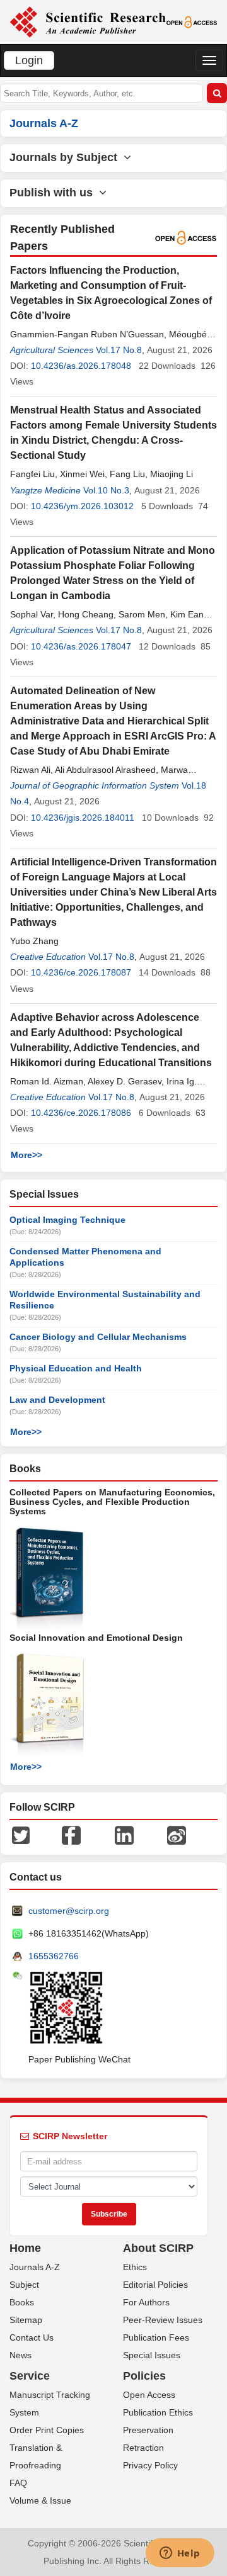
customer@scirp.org (69, 1911)
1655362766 (54, 1956)
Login (29, 60)
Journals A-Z (35, 2267)
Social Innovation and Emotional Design (96, 1638)
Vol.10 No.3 (106, 490)
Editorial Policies (155, 2285)
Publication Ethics (158, 2412)
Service (30, 2376)
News (20, 2355)
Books (22, 2302)
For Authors (146, 2302)
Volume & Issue (40, 2500)
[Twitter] (21, 1835)
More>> (26, 1155)
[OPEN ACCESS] (192, 21)
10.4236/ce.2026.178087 (81, 972)
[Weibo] (177, 1835)
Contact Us (32, 2337)
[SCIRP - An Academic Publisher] (88, 21)
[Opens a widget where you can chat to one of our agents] (180, 2554)
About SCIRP (158, 2248)
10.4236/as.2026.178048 (81, 366)
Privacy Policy (150, 2465)
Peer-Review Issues (163, 2320)
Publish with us (54, 193)
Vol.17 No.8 (119, 350)
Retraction (143, 2448)
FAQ (18, 2483)
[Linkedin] (124, 1835)
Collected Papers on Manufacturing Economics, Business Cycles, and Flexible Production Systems (112, 1502)
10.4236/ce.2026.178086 (81, 1113)
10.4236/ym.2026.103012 (82, 506)
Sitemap (26, 2320)
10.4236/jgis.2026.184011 (83, 818)
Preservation (148, 2430)
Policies (144, 2376)
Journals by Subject (67, 157)
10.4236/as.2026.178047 (81, 646)
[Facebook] (71, 1835)
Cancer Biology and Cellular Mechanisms (98, 1337)
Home (25, 2248)
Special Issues (152, 2355)
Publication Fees (156, 2337)
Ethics (135, 2267)
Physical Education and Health (76, 1368)
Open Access (149, 2395)
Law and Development (57, 1400)
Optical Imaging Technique (67, 1220)
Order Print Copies (47, 2430)
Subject (24, 2285)
